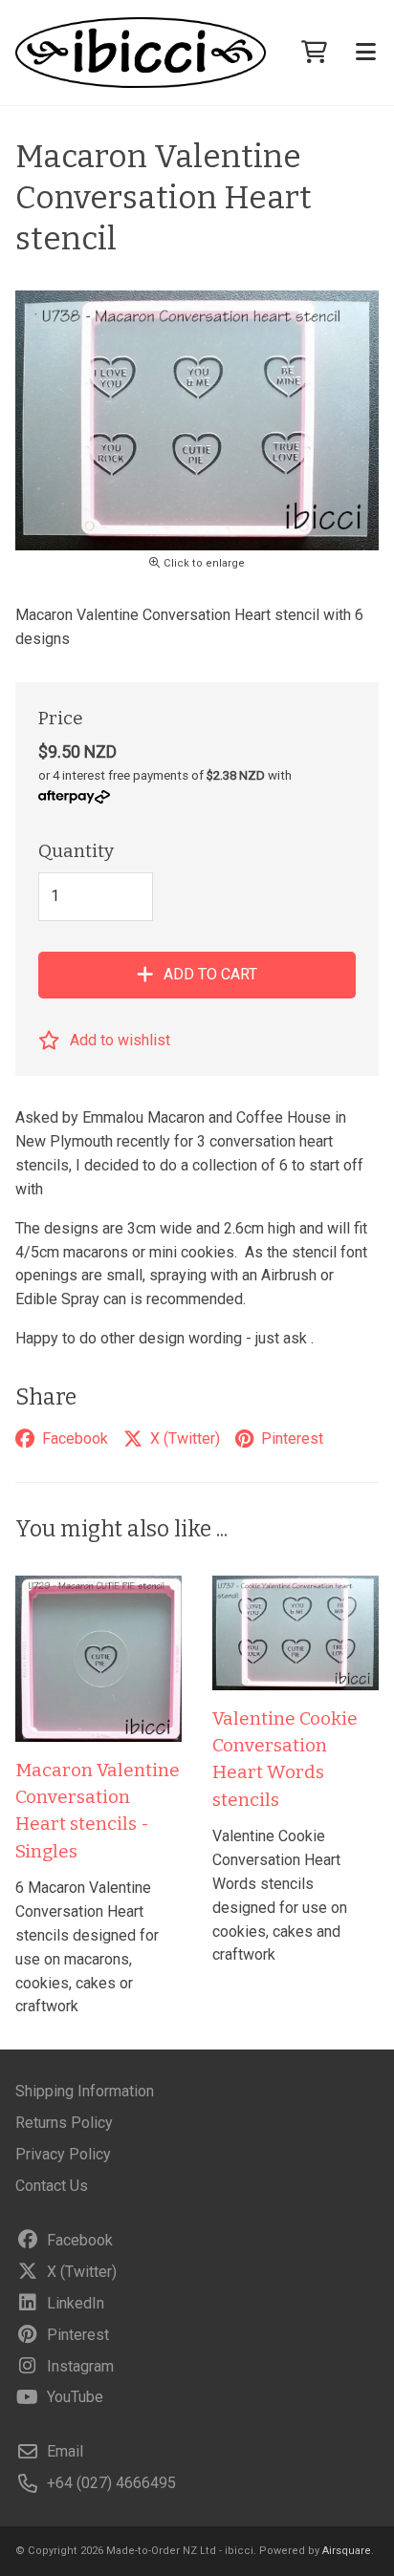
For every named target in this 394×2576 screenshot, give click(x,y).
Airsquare (347, 2551)
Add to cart (210, 974)
